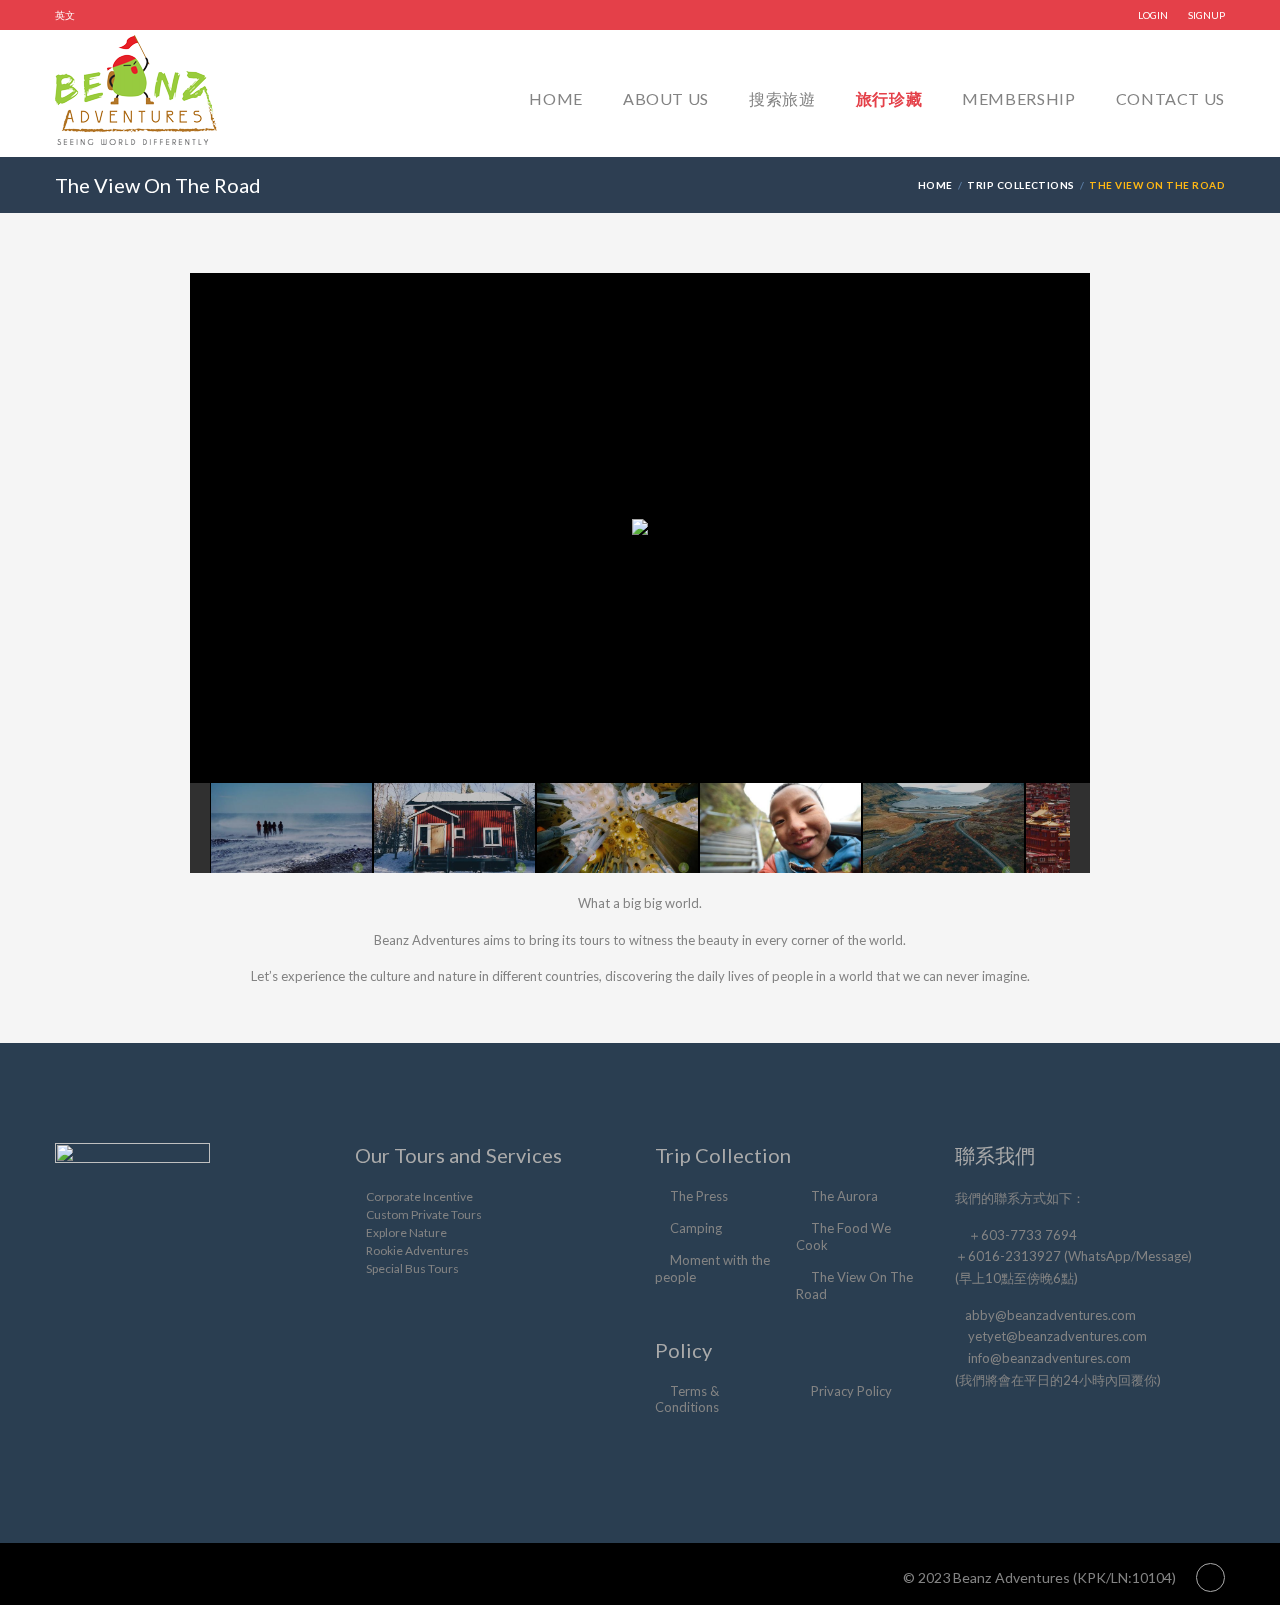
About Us (666, 98)
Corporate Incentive (419, 1196)
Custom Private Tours (424, 1214)
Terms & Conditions (687, 1399)
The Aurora (844, 1196)
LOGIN (1153, 15)
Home (556, 98)
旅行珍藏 (889, 98)
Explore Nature (406, 1232)
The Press (699, 1196)
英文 (65, 15)
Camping (696, 1228)
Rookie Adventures (417, 1250)
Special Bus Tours (412, 1268)
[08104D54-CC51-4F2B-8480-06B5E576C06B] (291, 827)
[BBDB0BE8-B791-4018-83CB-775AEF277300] (943, 828)
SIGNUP (1206, 15)
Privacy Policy (851, 1391)
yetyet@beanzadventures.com (1057, 1336)
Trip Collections (1021, 185)
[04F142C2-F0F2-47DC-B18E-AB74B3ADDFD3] (617, 828)
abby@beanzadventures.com (1050, 1315)
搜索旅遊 (782, 98)
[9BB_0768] (780, 828)
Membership (1018, 98)
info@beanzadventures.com (1049, 1358)
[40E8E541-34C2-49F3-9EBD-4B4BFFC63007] (454, 827)
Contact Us (1170, 98)
